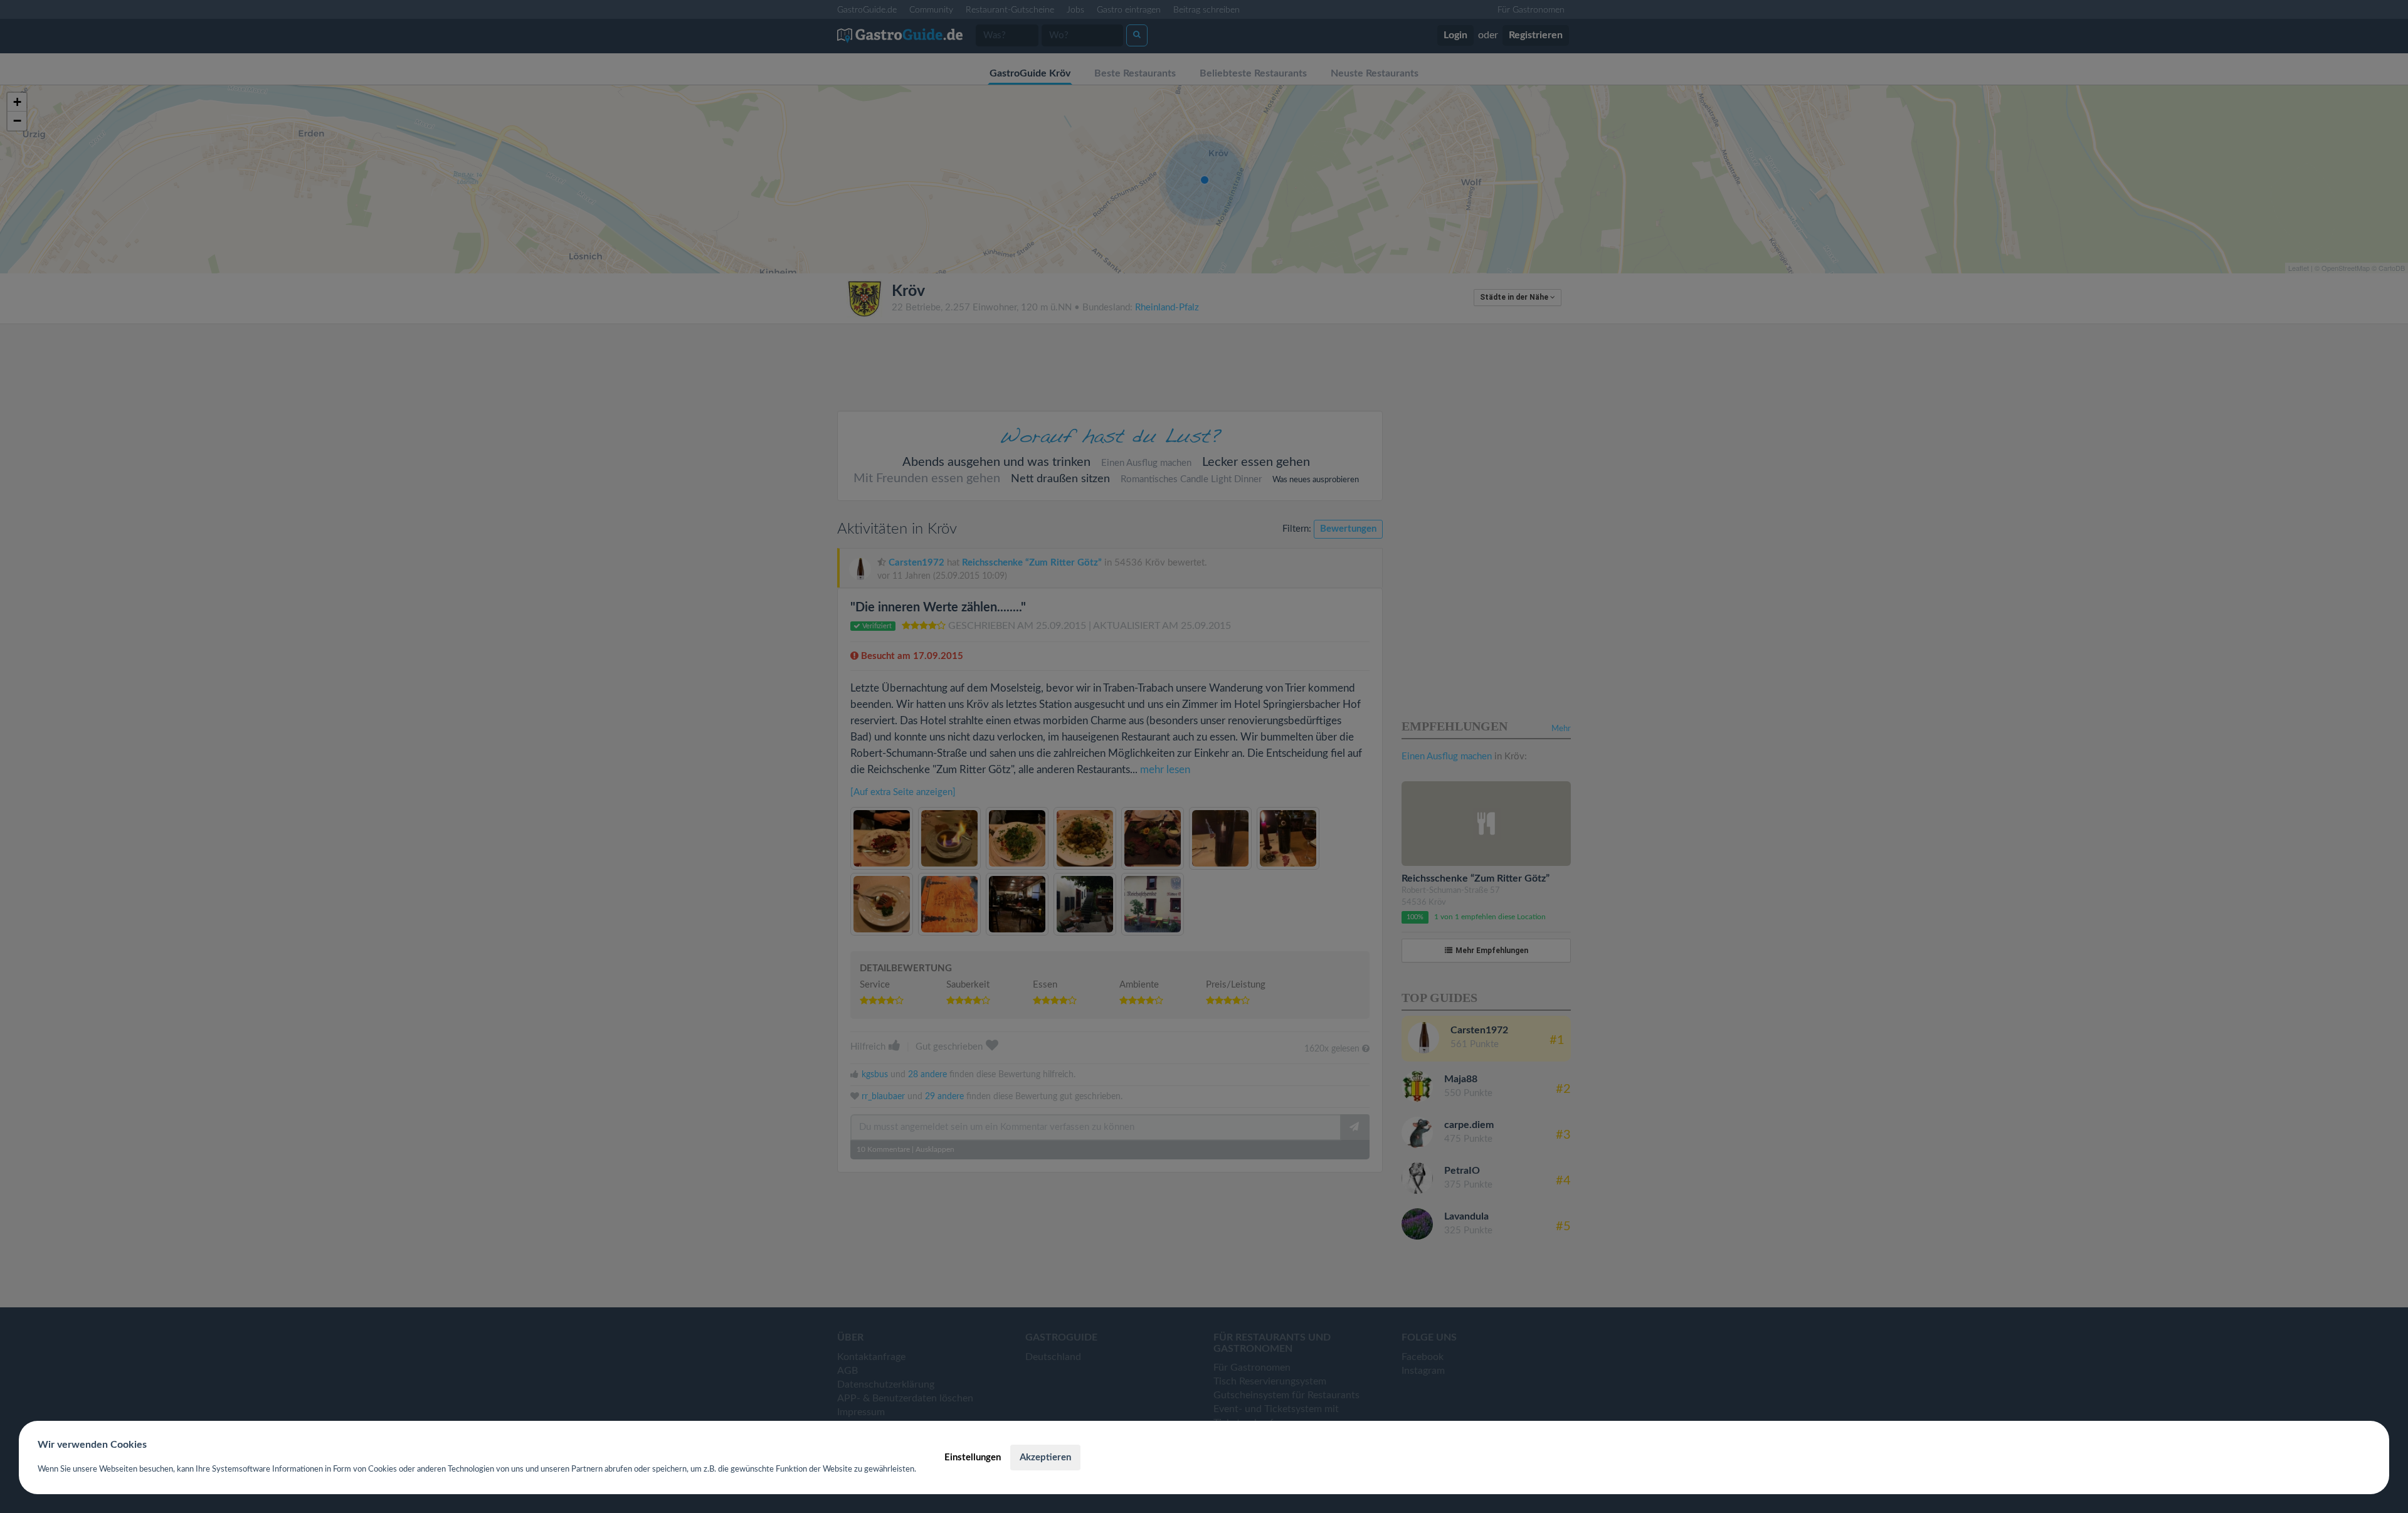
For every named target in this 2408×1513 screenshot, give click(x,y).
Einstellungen (973, 1458)
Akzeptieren (1045, 1458)
